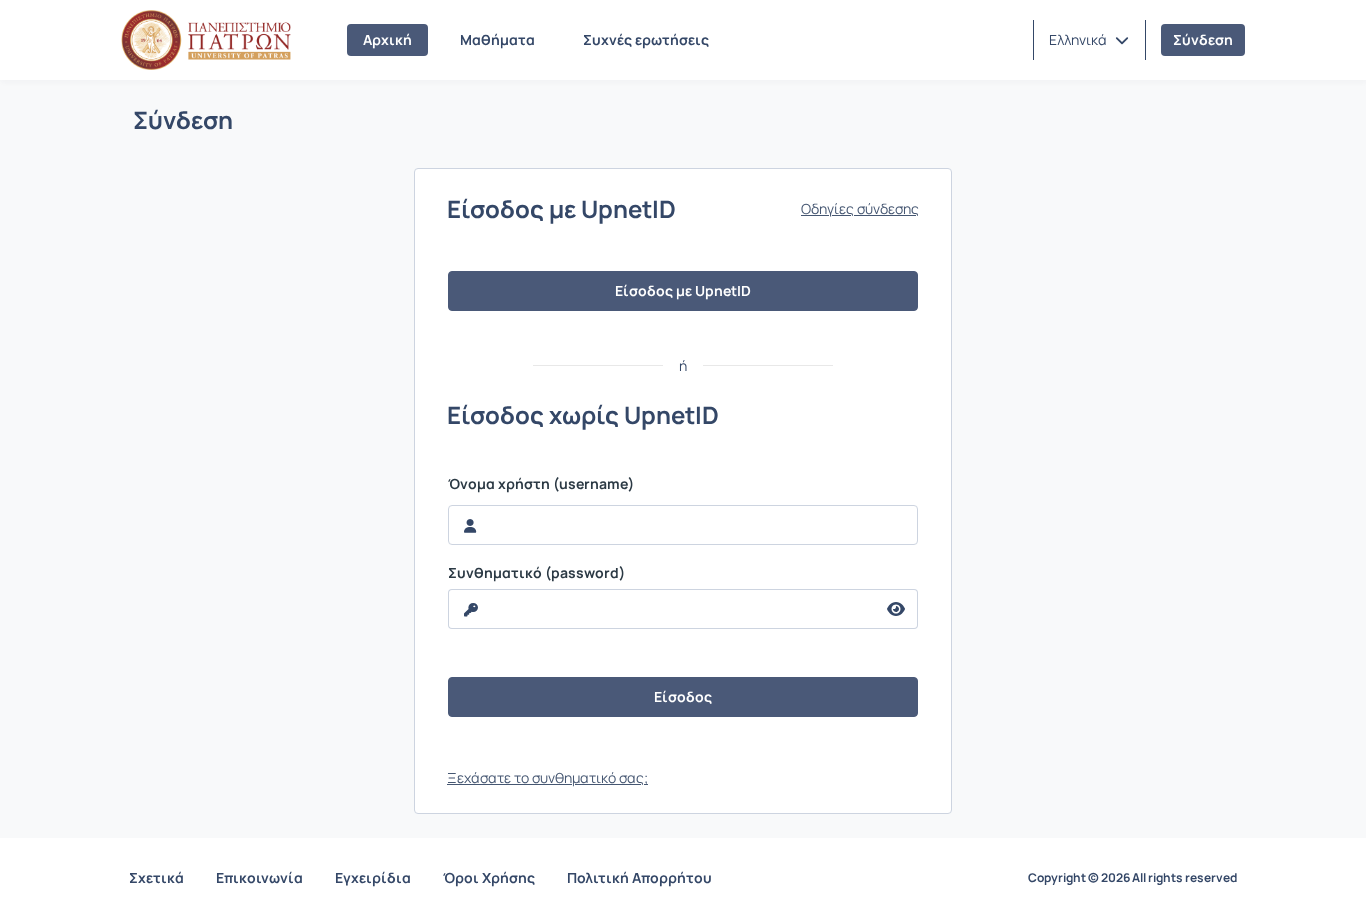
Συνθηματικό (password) (536, 573)
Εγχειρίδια (373, 877)
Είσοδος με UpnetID (683, 290)
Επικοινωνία (259, 877)
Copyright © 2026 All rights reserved (1132, 878)
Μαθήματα (497, 39)
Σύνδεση (1203, 39)
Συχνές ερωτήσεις (646, 39)
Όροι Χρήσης (489, 877)
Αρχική (387, 39)
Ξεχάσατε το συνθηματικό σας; (547, 777)
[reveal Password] (896, 609)
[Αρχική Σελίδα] (206, 40)
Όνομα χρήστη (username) (541, 484)
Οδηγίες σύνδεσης (860, 209)
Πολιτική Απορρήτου (639, 877)
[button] (1089, 40)
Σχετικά (156, 877)
